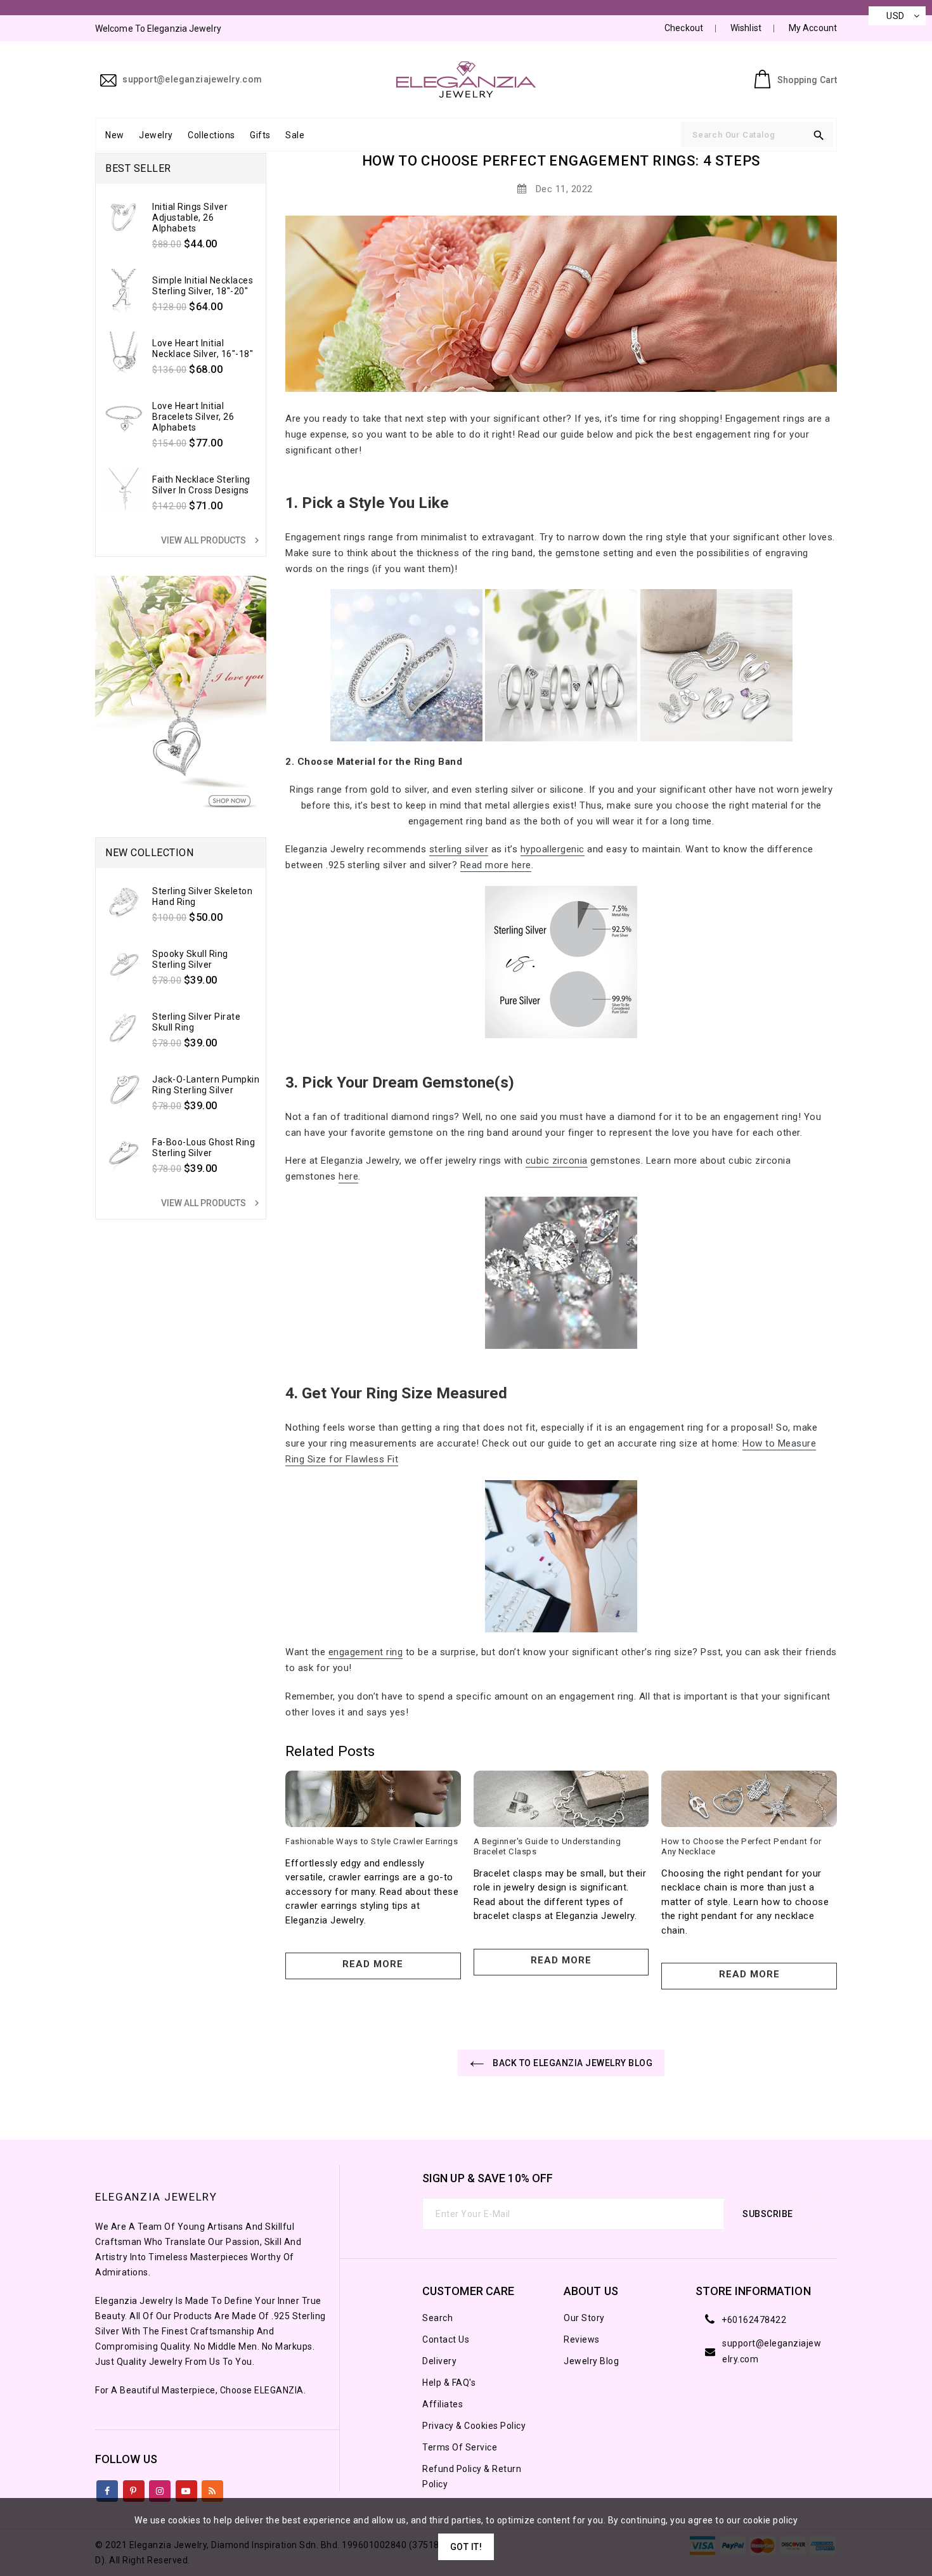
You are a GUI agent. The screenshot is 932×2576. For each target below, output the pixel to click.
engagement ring (366, 1652)
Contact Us (446, 2339)
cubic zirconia (557, 1161)
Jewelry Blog (591, 2361)
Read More (373, 1964)
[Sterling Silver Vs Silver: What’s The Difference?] (561, 962)
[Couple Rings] (561, 665)
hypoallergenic (553, 849)
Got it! (466, 2547)
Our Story (584, 2318)
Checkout (684, 28)
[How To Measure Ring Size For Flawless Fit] (561, 1556)
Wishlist (746, 28)
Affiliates (443, 2404)
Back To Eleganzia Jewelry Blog (572, 2063)
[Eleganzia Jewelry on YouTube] (186, 2488)
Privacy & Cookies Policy (474, 2426)
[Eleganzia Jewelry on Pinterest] (133, 2488)
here (348, 1176)
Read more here (496, 865)
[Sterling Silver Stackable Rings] (406, 665)
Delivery (439, 2361)
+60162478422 (754, 2320)
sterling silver (459, 849)
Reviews (582, 2339)
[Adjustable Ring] (716, 665)
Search (437, 2318)
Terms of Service (460, 2447)
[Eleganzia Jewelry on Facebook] (107, 2488)
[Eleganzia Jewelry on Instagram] (160, 2488)
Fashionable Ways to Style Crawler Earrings (372, 1841)
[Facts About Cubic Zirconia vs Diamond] (561, 1273)
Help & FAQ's (449, 2383)
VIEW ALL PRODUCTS (212, 540)
